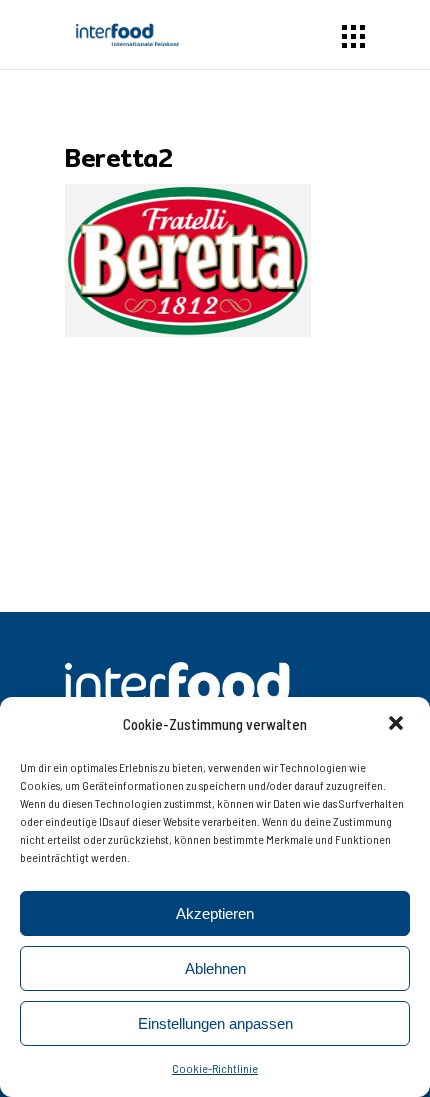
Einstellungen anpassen (215, 1023)
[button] (398, 725)
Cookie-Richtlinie (215, 1068)
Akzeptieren (215, 913)
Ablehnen (215, 968)
